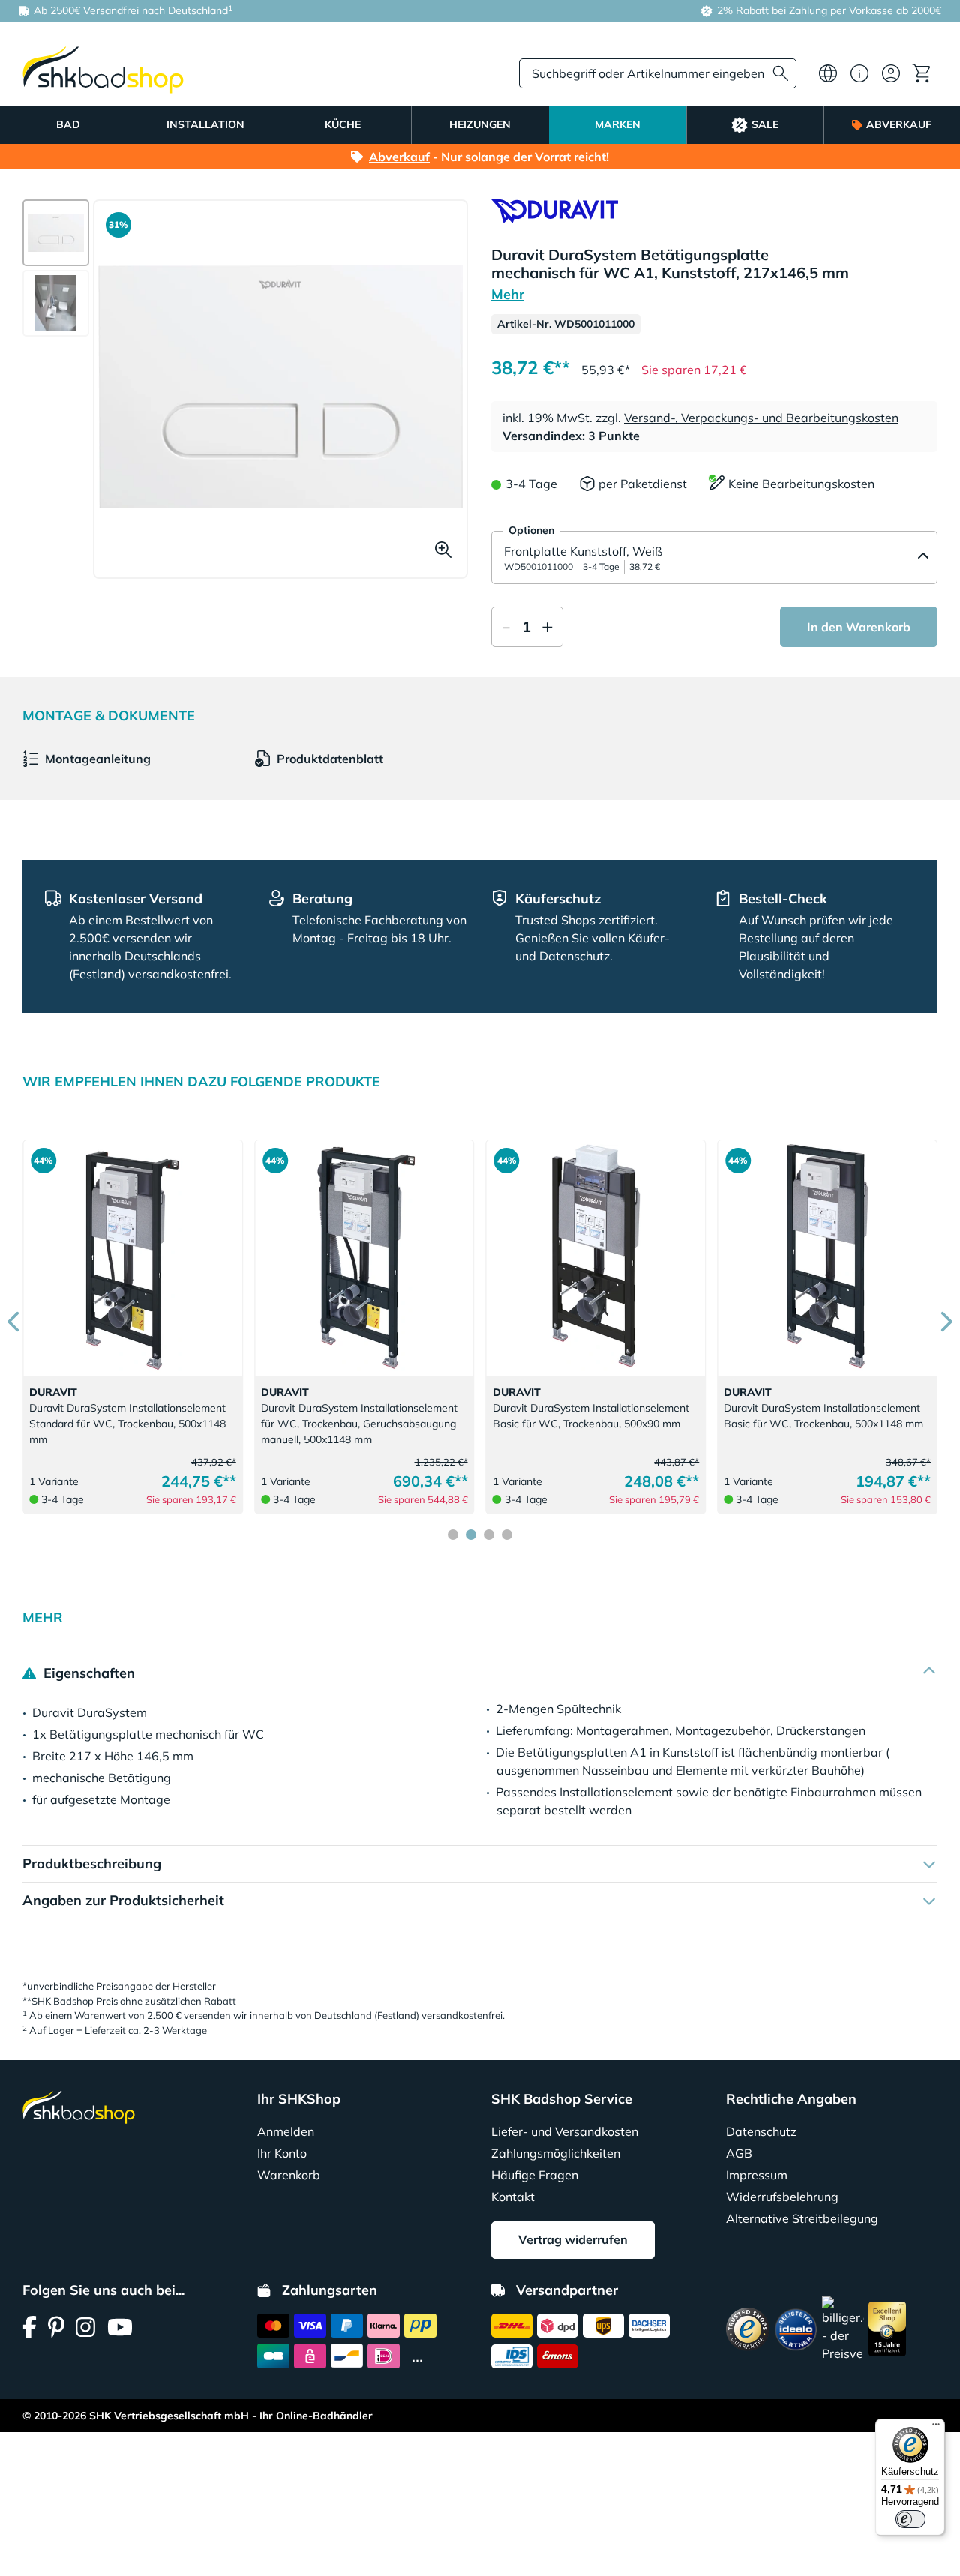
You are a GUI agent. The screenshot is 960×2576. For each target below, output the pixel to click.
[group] (56, 233)
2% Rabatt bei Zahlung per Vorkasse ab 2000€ (828, 10)
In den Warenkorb (859, 627)
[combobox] (658, 73)
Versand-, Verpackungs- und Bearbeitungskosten (761, 418)
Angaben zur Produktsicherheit (123, 1900)
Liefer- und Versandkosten (565, 2131)
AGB (739, 2153)
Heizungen (480, 124)
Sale (765, 124)
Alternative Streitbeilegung (802, 2218)
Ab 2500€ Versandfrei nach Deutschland (132, 10)
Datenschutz (761, 2131)
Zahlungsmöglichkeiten (556, 2153)
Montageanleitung (98, 759)
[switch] (910, 2519)
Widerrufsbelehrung (782, 2197)
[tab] (453, 1535)
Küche (343, 124)
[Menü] (936, 2428)
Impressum (757, 2175)
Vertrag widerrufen (573, 2239)
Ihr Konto (282, 2153)
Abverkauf (399, 157)
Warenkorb (289, 2175)
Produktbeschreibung (92, 1863)
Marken (618, 124)
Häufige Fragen (535, 2175)
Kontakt (513, 2197)
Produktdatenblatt (330, 759)
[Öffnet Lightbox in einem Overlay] (280, 387)
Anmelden (286, 2131)
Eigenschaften (87, 1673)
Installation (205, 124)
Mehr (508, 294)
